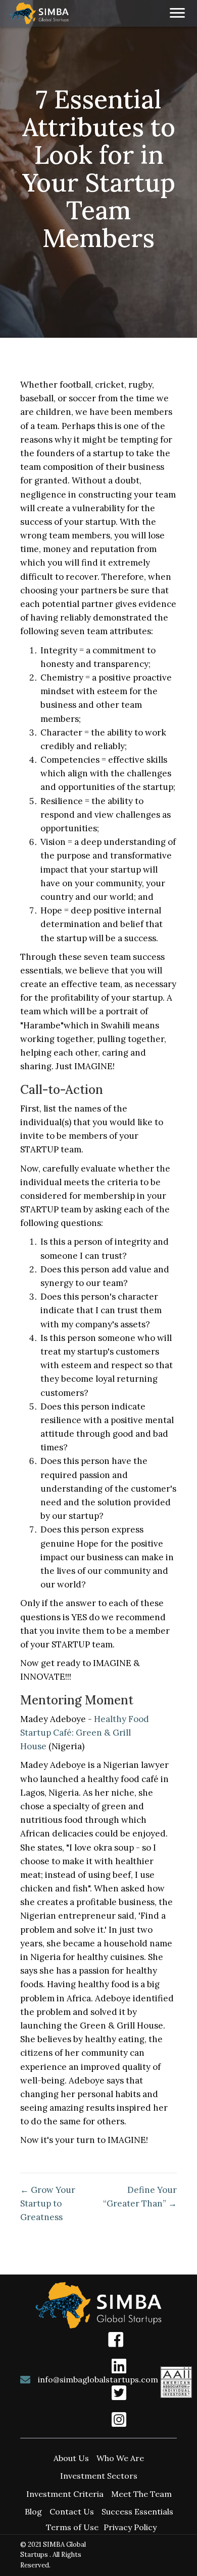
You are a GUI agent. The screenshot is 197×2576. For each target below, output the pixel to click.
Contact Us (72, 2511)
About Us (71, 2458)
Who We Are (120, 2458)
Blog (33, 2511)
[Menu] (177, 13)
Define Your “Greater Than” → (140, 2197)
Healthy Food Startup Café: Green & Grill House (85, 1733)
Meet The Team (141, 2494)
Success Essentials (137, 2511)
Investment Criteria (65, 2494)
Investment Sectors (99, 2476)
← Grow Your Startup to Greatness (48, 2203)
